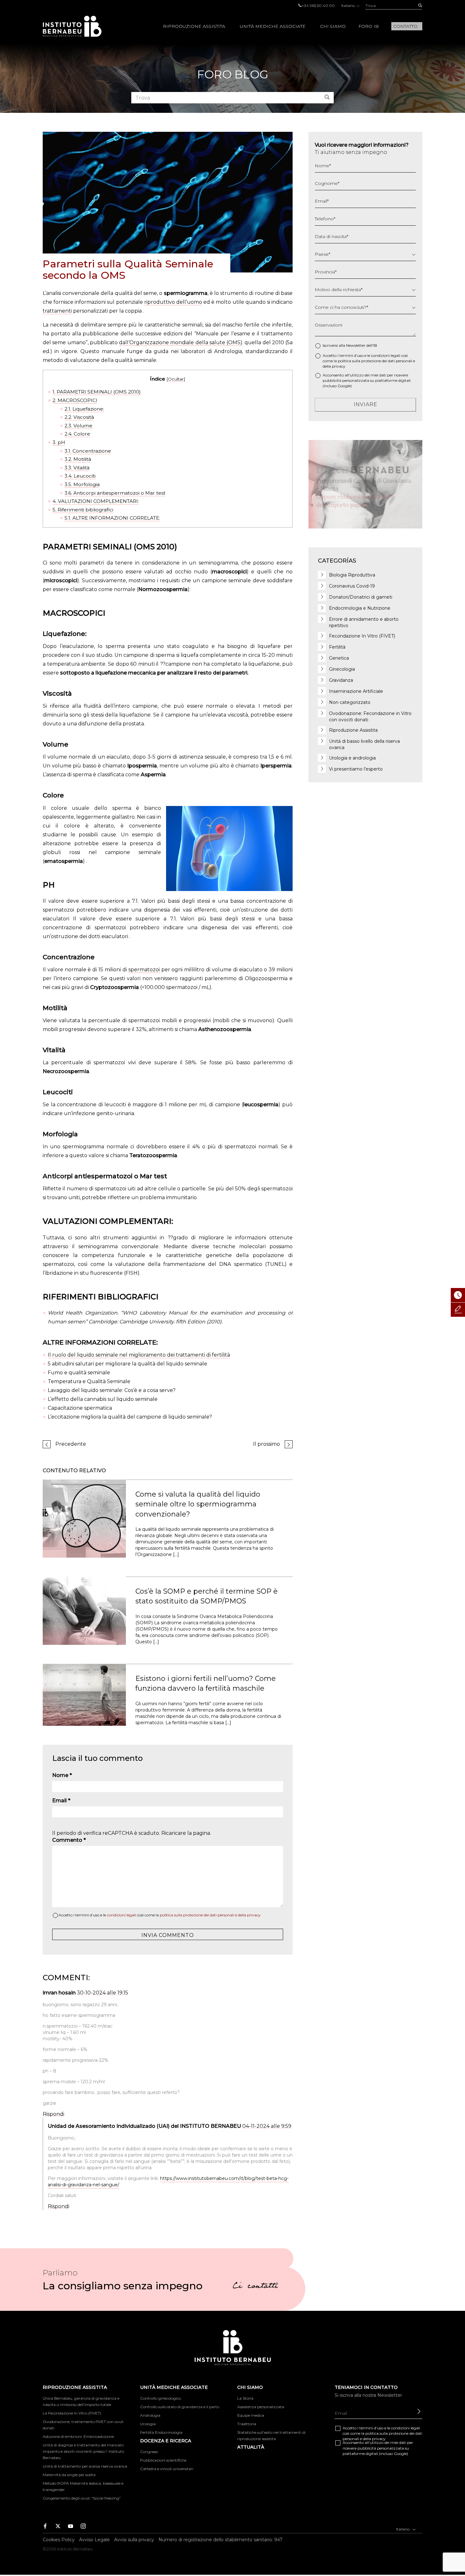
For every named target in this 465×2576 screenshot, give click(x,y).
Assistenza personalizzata (261, 2407)
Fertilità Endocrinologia (161, 2432)
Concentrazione (88, 451)
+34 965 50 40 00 (318, 6)
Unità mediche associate (273, 26)
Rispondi (53, 2114)
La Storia (245, 2398)
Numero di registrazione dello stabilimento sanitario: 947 (220, 2540)
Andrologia (150, 2415)
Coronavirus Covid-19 (352, 586)
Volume (78, 426)
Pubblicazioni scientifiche (163, 2460)
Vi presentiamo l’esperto (356, 769)
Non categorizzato (350, 702)
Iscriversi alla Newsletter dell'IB (350, 345)
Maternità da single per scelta (69, 2475)
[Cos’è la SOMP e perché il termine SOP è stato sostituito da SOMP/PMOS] (84, 1610)
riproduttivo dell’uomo (173, 302)
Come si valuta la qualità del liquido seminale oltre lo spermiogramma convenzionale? (198, 1504)
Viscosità (79, 417)
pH (59, 442)
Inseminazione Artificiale (356, 691)
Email (61, 1801)
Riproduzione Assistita (194, 26)
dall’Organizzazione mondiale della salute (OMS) (181, 342)
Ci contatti (255, 2287)
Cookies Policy (59, 2540)
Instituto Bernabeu (72, 26)
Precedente (71, 1444)
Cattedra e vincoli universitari (167, 2469)
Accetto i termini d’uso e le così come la (160, 1915)
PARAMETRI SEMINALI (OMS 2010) (97, 392)
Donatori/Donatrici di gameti (361, 597)
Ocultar (176, 379)
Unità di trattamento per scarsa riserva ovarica (85, 2466)
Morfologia (82, 484)
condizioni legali (121, 1915)
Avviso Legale (94, 2540)
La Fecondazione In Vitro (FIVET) (72, 2413)
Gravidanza (341, 680)
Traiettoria (247, 2424)
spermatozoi (144, 970)
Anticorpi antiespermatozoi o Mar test (115, 493)
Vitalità (77, 468)
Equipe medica (251, 2415)
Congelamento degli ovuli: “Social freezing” (82, 2498)
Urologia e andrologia (352, 758)
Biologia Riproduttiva (352, 575)
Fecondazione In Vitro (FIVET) (362, 636)
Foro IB (369, 26)
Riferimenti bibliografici (83, 510)
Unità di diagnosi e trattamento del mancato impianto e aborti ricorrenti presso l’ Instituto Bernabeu (83, 2451)
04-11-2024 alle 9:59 (267, 2126)
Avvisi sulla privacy (134, 2540)
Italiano (349, 6)
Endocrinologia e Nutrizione (360, 608)
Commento (69, 1840)
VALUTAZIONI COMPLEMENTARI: (96, 501)
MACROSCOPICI (75, 400)
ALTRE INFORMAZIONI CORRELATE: (112, 518)
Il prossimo (267, 1444)
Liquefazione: (84, 409)
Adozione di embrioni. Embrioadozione (78, 2436)
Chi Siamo (333, 26)
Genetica (339, 658)
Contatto (405, 26)
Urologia (148, 2424)
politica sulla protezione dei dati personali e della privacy (210, 1915)
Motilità (78, 459)
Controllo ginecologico (161, 2398)
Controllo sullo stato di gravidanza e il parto (180, 2407)
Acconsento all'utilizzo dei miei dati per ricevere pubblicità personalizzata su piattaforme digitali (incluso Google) (367, 380)
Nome (62, 1775)
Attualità (251, 2447)
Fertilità (337, 647)
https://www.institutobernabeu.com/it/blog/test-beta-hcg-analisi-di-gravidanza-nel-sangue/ (168, 2182)
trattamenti (57, 311)
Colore (77, 434)
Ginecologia (342, 669)
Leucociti (80, 476)
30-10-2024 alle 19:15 (102, 1993)
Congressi (149, 2452)
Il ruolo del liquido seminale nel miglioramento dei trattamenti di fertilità (139, 1355)
